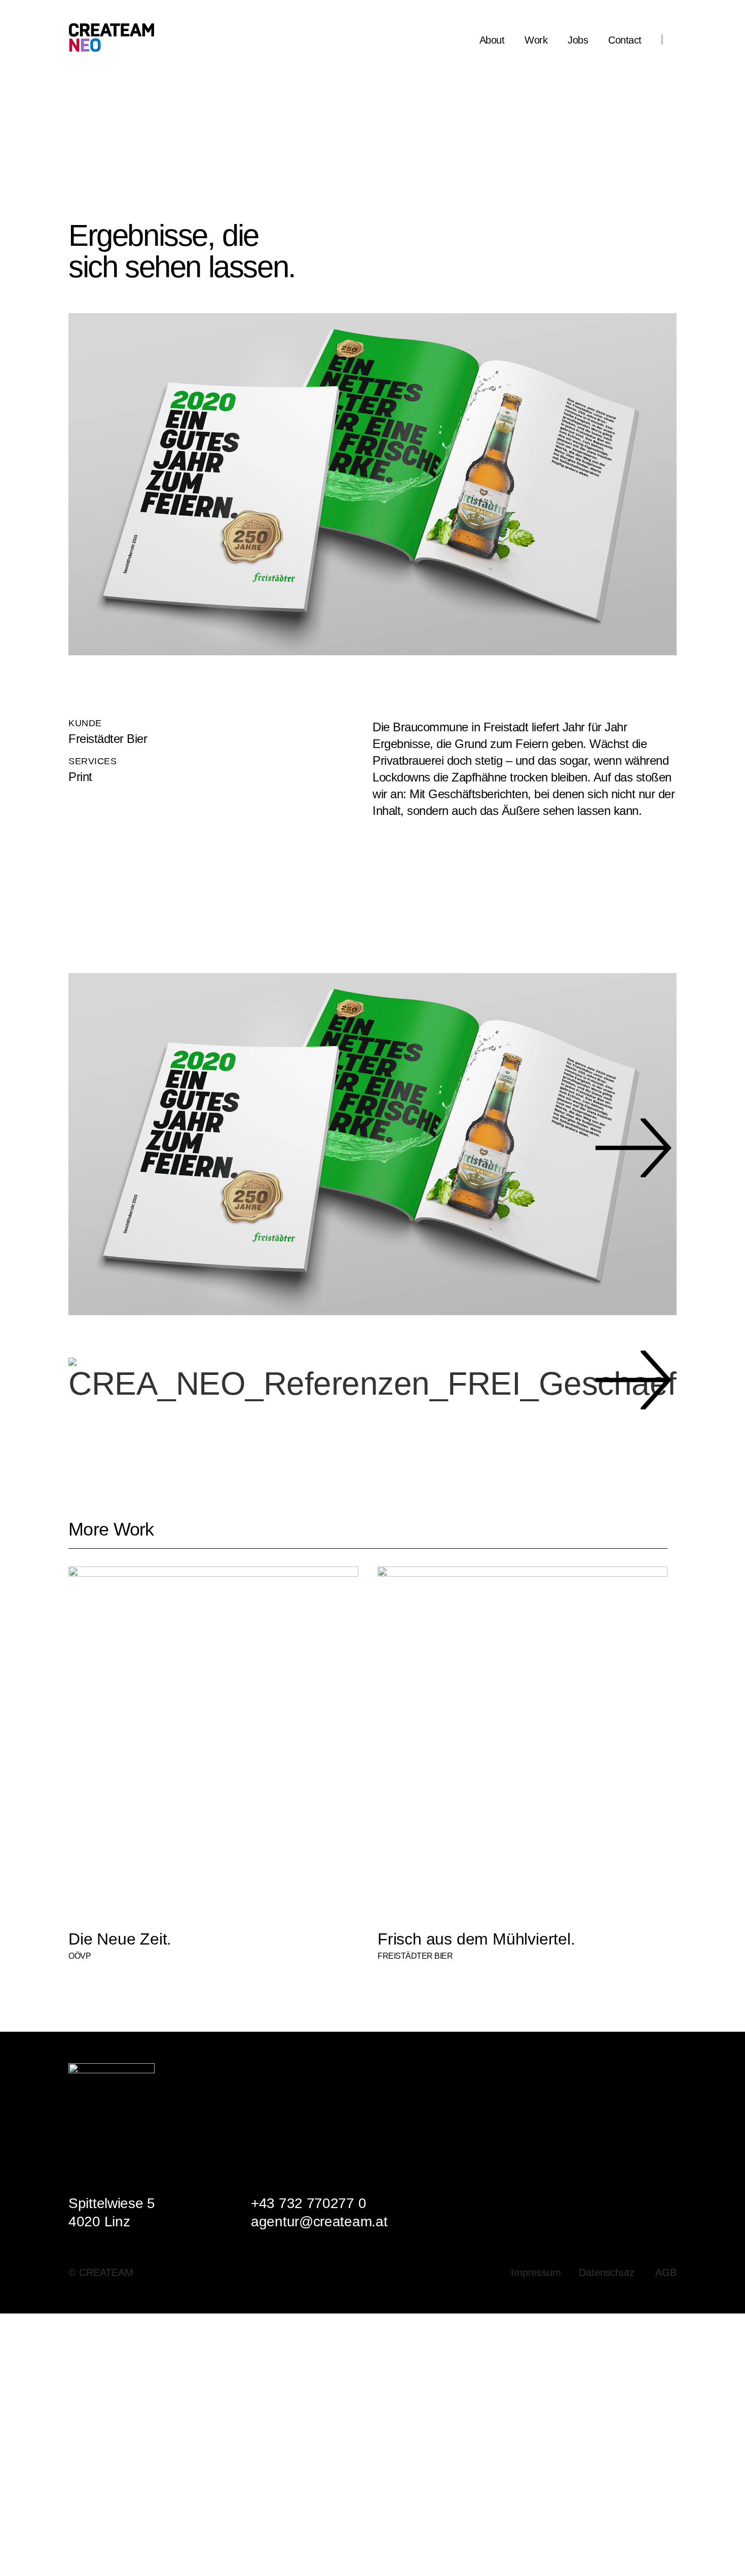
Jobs (578, 40)
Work (536, 40)
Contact (625, 40)
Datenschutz (607, 2272)
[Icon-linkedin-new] (639, 2070)
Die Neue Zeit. (120, 1939)
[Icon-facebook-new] (664, 2070)
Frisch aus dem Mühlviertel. (476, 1939)
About (492, 40)
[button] (103, 1148)
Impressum (536, 2272)
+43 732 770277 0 (308, 2203)
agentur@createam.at (319, 2222)
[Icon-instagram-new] (613, 2070)
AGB (666, 2272)
